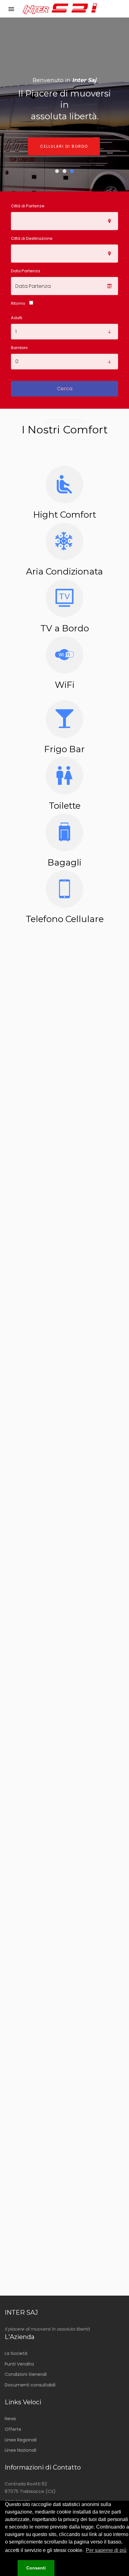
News (10, 2419)
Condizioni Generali (26, 2374)
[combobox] (64, 221)
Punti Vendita (19, 2364)
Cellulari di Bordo (64, 146)
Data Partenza (26, 271)
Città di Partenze (28, 206)
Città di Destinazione (32, 238)
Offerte (13, 2429)
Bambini (19, 348)
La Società (16, 2353)
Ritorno (18, 303)
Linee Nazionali (21, 2450)
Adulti (17, 318)
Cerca (65, 389)
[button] (9, 2568)
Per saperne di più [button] (106, 2550)
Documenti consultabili (30, 2385)
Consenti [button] (36, 2568)
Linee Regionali (21, 2440)
